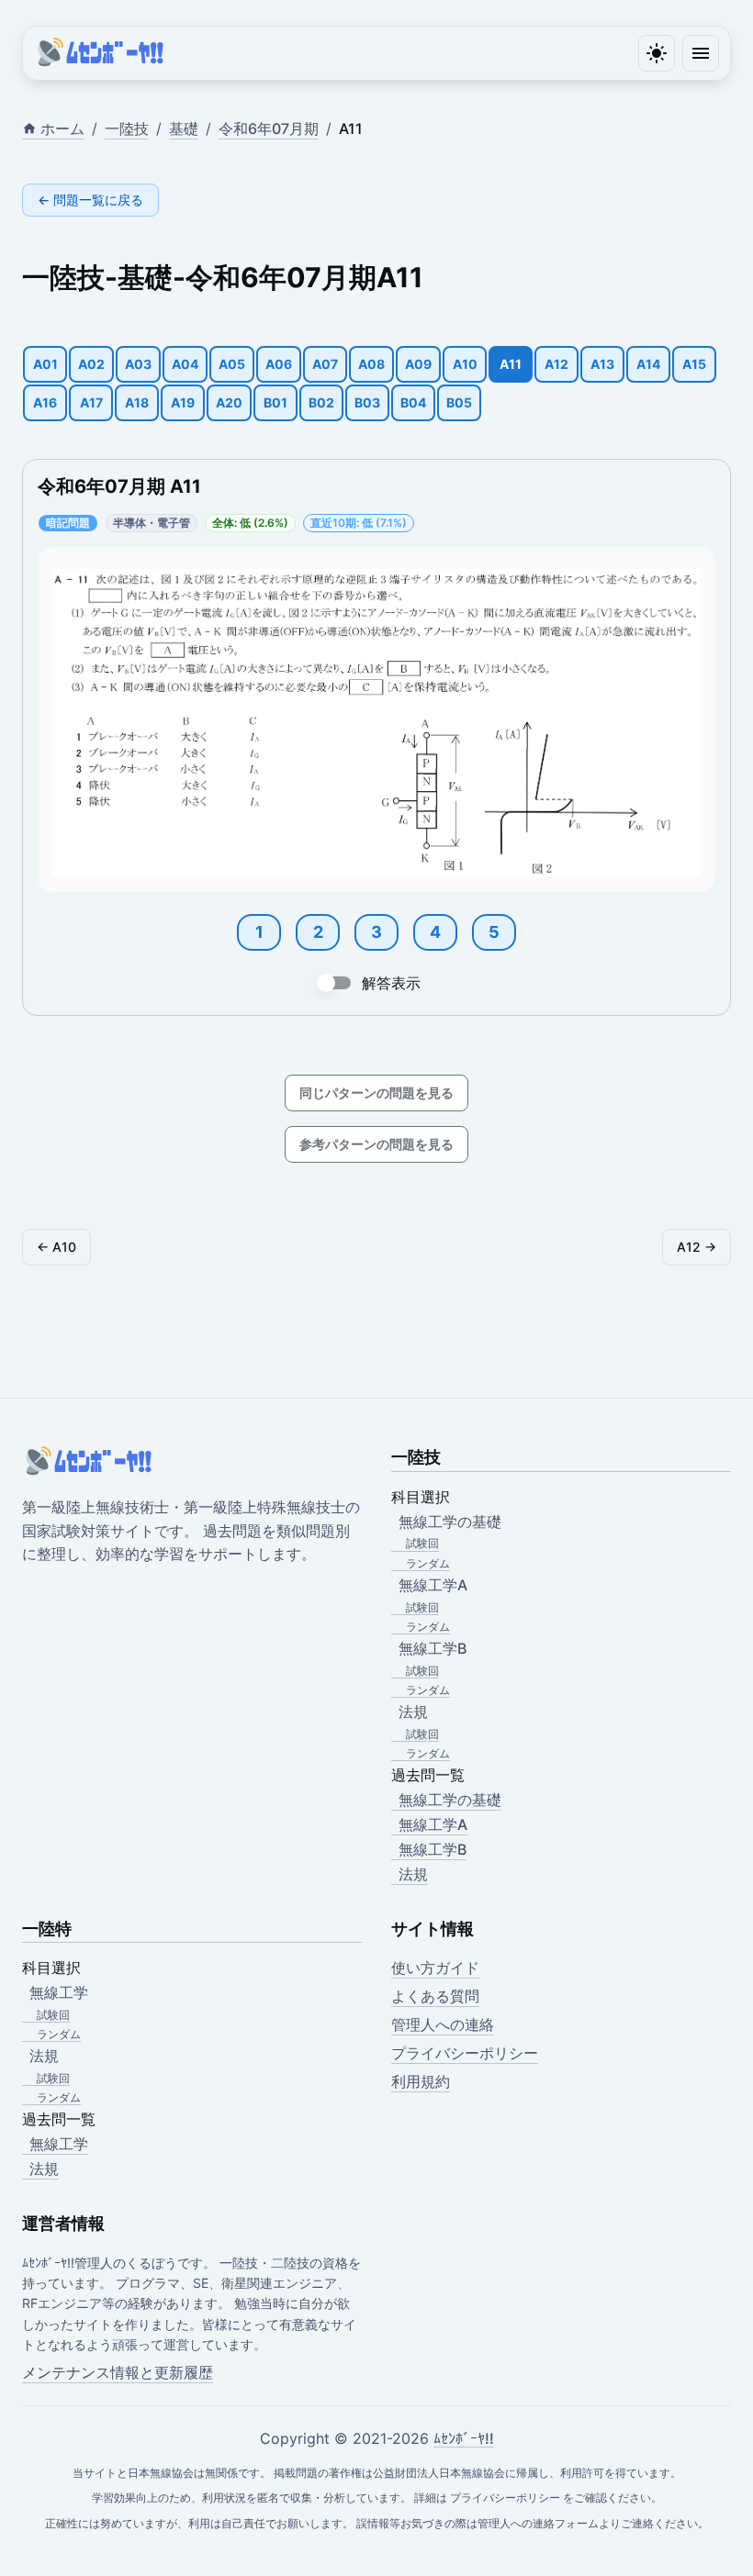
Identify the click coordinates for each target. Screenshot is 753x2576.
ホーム (62, 128)
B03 (367, 402)
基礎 (184, 128)
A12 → (697, 1247)
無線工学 (59, 2144)
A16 (45, 402)
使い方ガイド (435, 1968)
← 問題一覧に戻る (90, 200)
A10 (465, 364)
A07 (325, 364)
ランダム (428, 1563)
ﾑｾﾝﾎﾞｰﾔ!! (464, 2438)
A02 (91, 364)
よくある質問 (435, 1996)
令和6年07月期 (269, 128)
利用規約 (421, 2081)
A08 (371, 364)
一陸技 (127, 128)
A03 (138, 364)
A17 (91, 402)
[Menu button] (701, 53)
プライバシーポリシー (465, 2053)
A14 (648, 364)
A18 (137, 402)
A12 (556, 364)
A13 (602, 364)
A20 (229, 402)
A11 (511, 364)
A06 (279, 364)
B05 (459, 402)
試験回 (422, 1543)
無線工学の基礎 (450, 1800)
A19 (183, 402)
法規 (413, 1874)
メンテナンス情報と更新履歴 (118, 2372)
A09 (418, 364)
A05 (232, 364)
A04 (185, 364)
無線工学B (433, 1849)
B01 (275, 402)
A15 (694, 364)
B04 (413, 402)
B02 (321, 402)
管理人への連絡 (443, 2024)
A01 (45, 364)
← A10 (56, 1247)
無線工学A (433, 1824)
